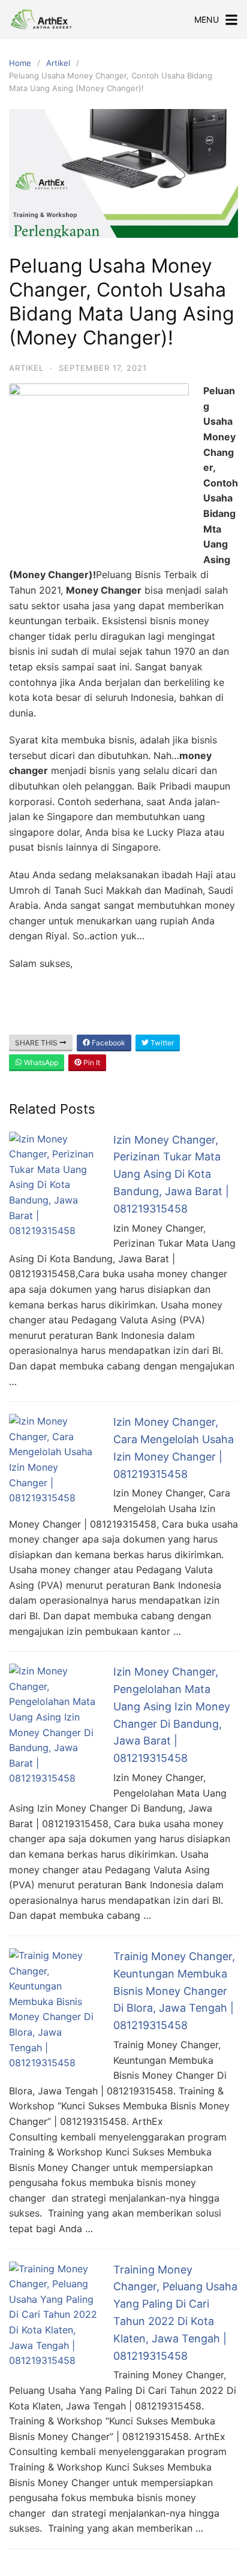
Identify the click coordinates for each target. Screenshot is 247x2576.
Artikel (58, 63)
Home (20, 63)
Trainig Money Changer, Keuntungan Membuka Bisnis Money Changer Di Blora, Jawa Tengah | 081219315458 (174, 1991)
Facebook (108, 1043)
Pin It (91, 1062)
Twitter (161, 1043)
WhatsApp (40, 1062)
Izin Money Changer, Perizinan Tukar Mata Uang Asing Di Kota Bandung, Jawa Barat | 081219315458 (171, 1174)
